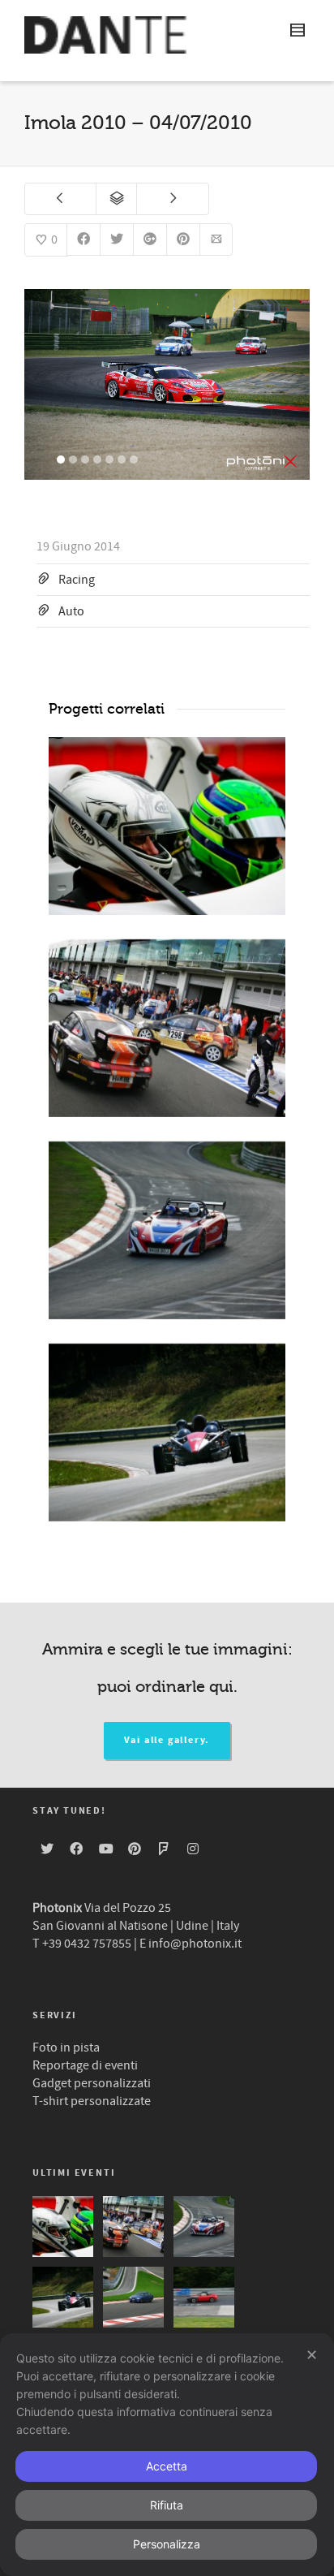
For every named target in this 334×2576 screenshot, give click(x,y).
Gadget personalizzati (92, 2083)
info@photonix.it (195, 1944)
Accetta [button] (167, 2466)
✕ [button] (312, 2355)
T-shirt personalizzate (92, 2101)
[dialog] (167, 2455)
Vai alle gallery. (167, 1740)
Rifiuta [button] (167, 2505)
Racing (77, 580)
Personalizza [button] (167, 2544)
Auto (71, 611)
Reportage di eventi (85, 2065)
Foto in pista (66, 2047)
